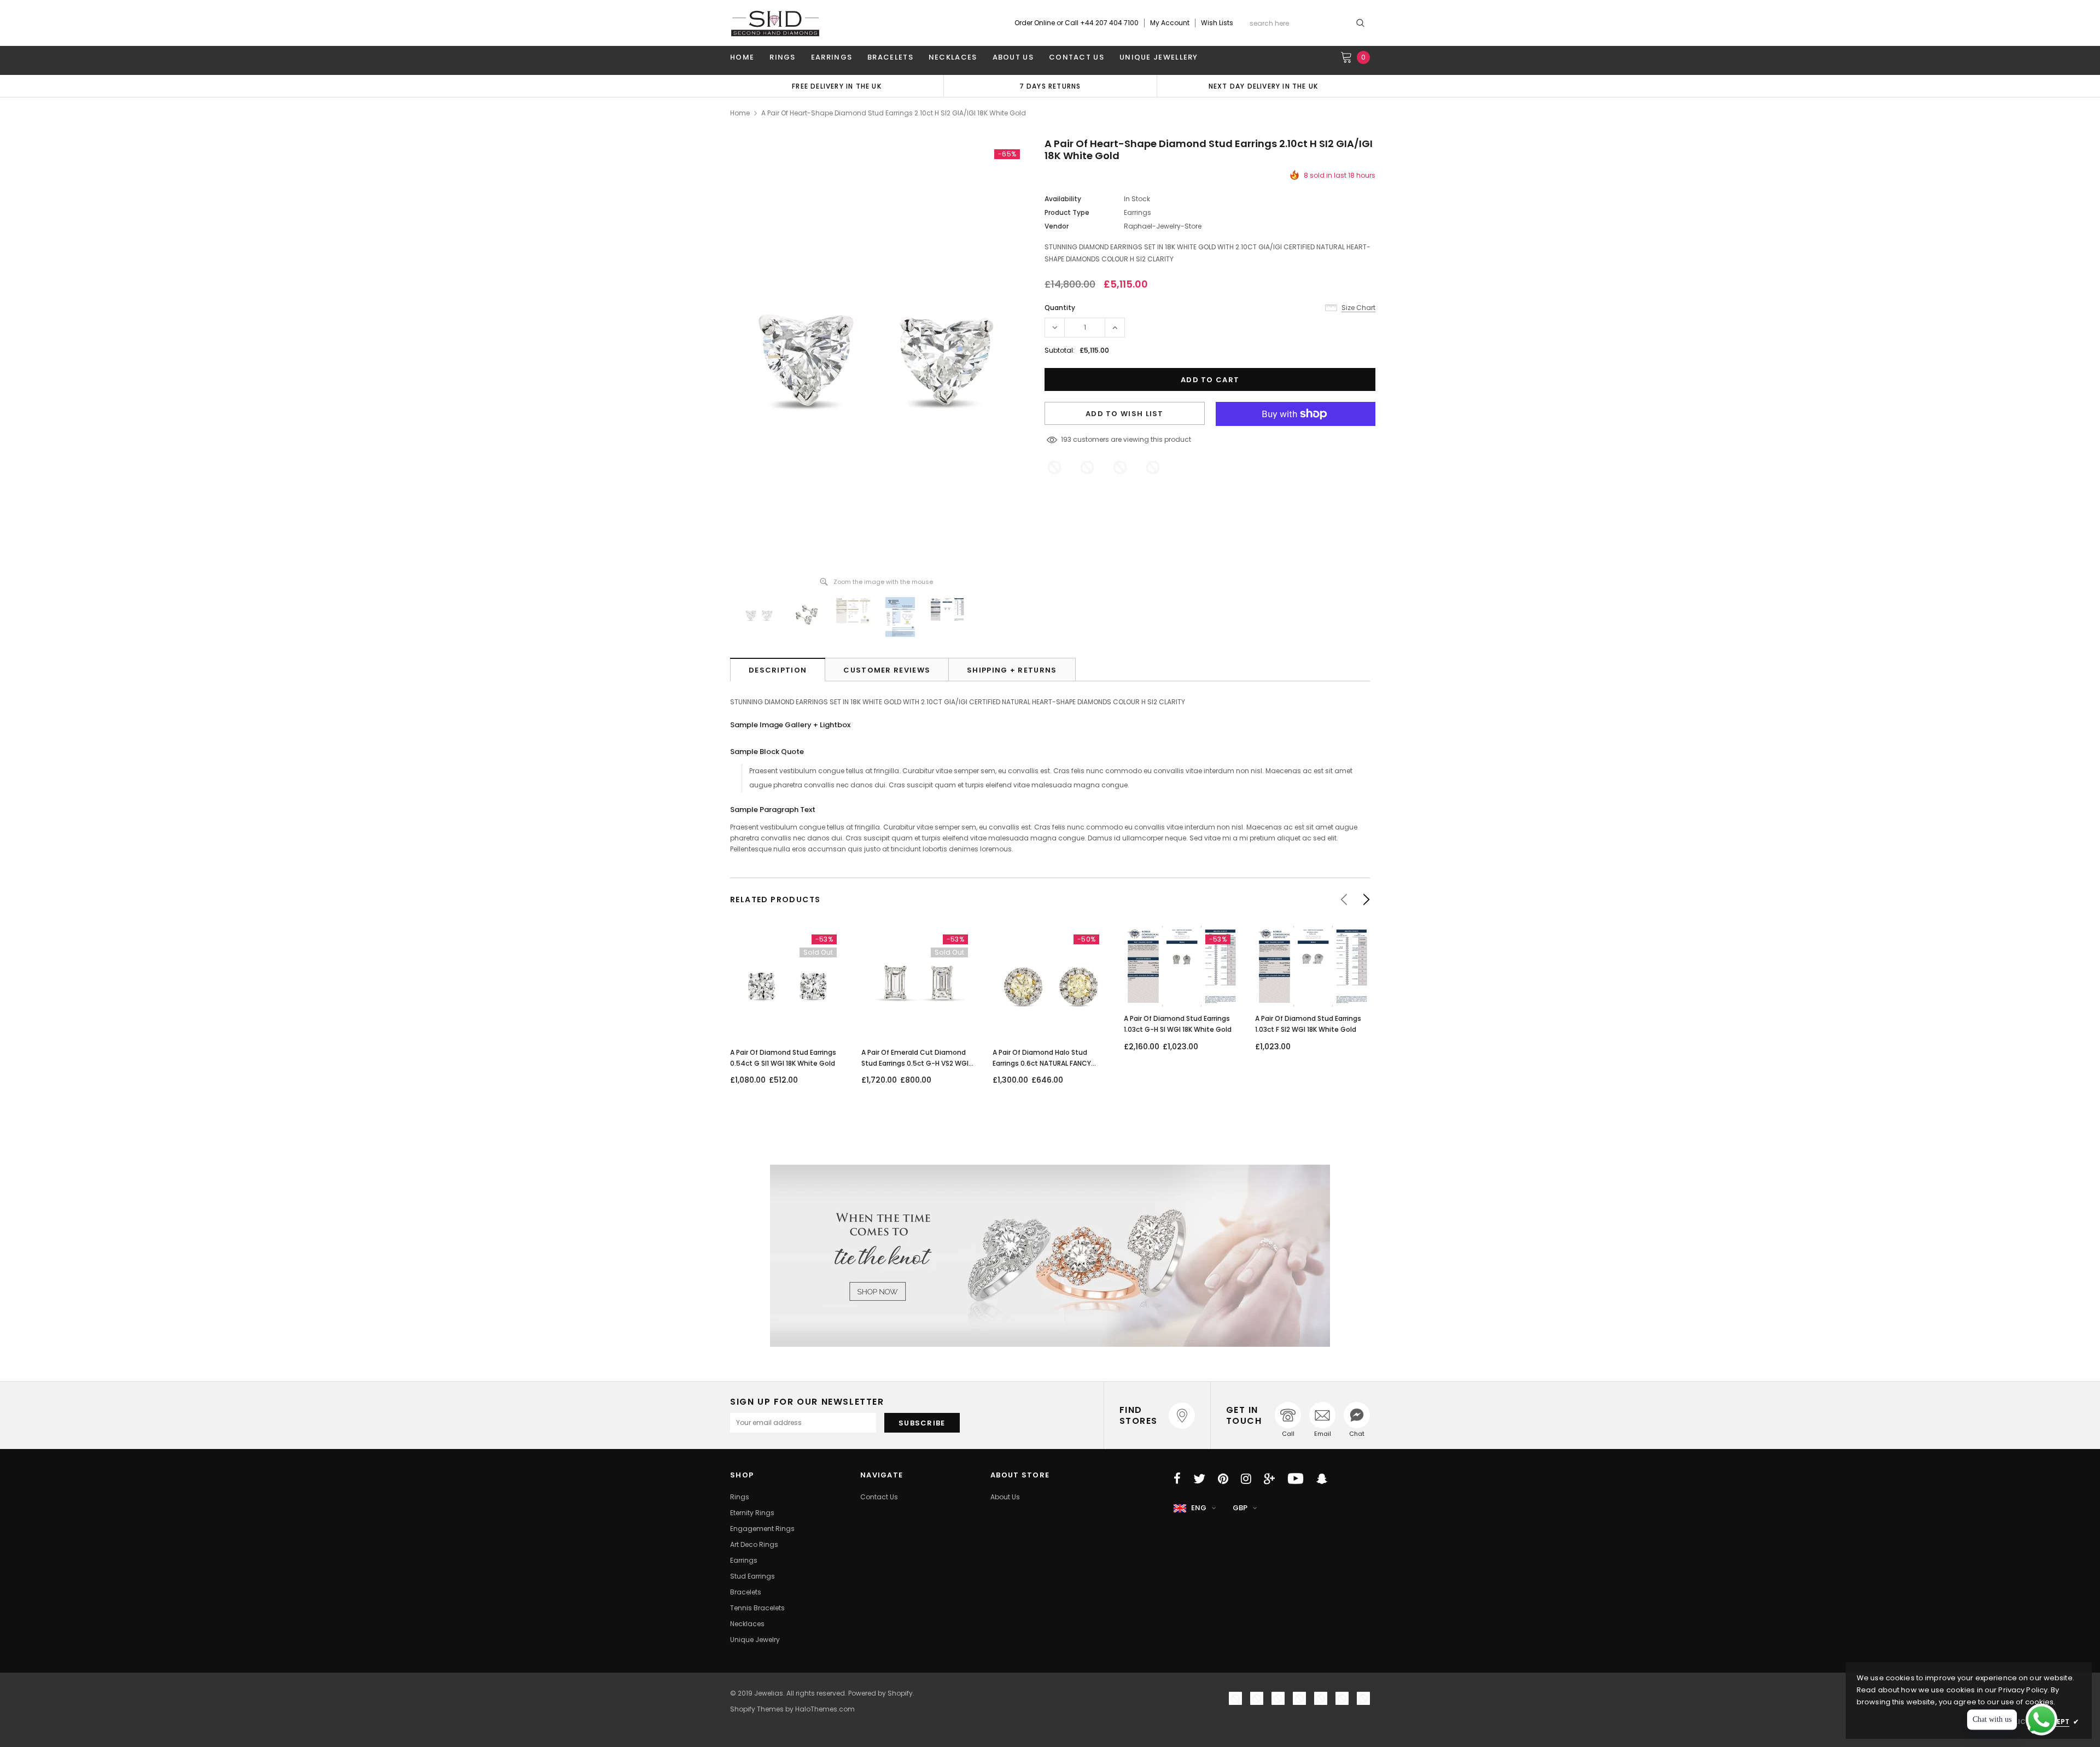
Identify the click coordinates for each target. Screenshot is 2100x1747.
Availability (1063, 199)
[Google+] (1269, 1479)
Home (740, 113)
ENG (1199, 1508)
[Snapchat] (1322, 1479)
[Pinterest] (1223, 1479)
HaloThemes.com (825, 1709)
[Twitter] (1199, 1479)
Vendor (1057, 226)
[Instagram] (1246, 1479)
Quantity (1060, 308)
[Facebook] (1177, 1479)
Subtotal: (1060, 350)
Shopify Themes (757, 1709)
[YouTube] (1296, 1479)
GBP (1240, 1508)
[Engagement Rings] (1050, 1256)
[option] (1050, 86)
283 (1067, 439)
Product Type (1067, 212)
